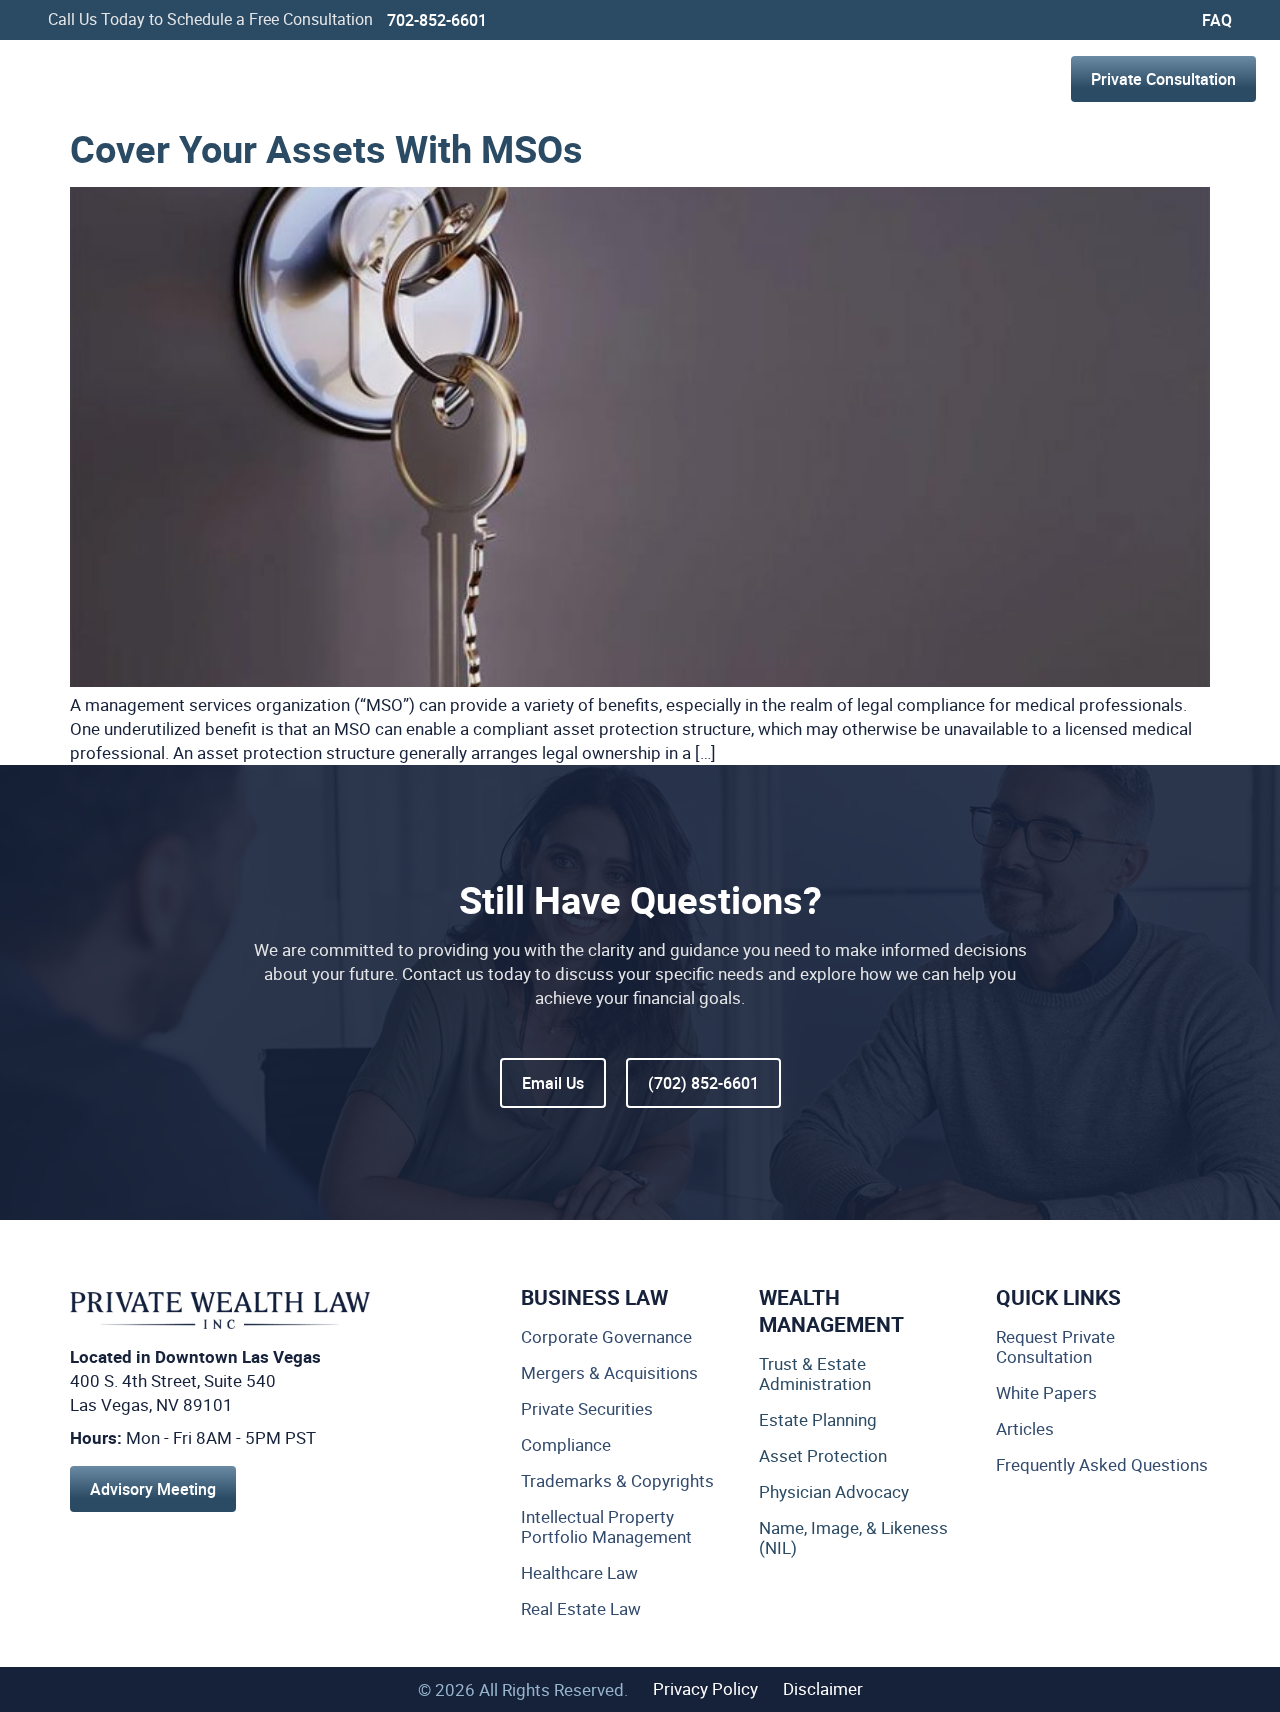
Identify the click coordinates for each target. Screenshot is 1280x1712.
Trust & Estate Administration (815, 1374)
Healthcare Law (579, 1573)
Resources (860, 79)
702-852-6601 (437, 20)
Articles (1025, 1429)
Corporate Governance (606, 1337)
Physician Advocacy (834, 1492)
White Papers (1046, 1393)
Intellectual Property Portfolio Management (606, 1527)
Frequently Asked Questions (1102, 1465)
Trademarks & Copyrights (617, 1481)
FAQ (1217, 20)
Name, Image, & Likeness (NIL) (853, 1538)
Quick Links (1058, 1297)
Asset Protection (823, 1456)
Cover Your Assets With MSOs (326, 148)
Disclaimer (823, 1688)
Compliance (566, 1445)
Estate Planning (818, 1420)
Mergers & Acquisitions (609, 1373)
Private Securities (587, 1409)
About (739, 79)
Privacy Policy (705, 1688)
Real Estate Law (581, 1609)
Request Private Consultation (1055, 1347)
